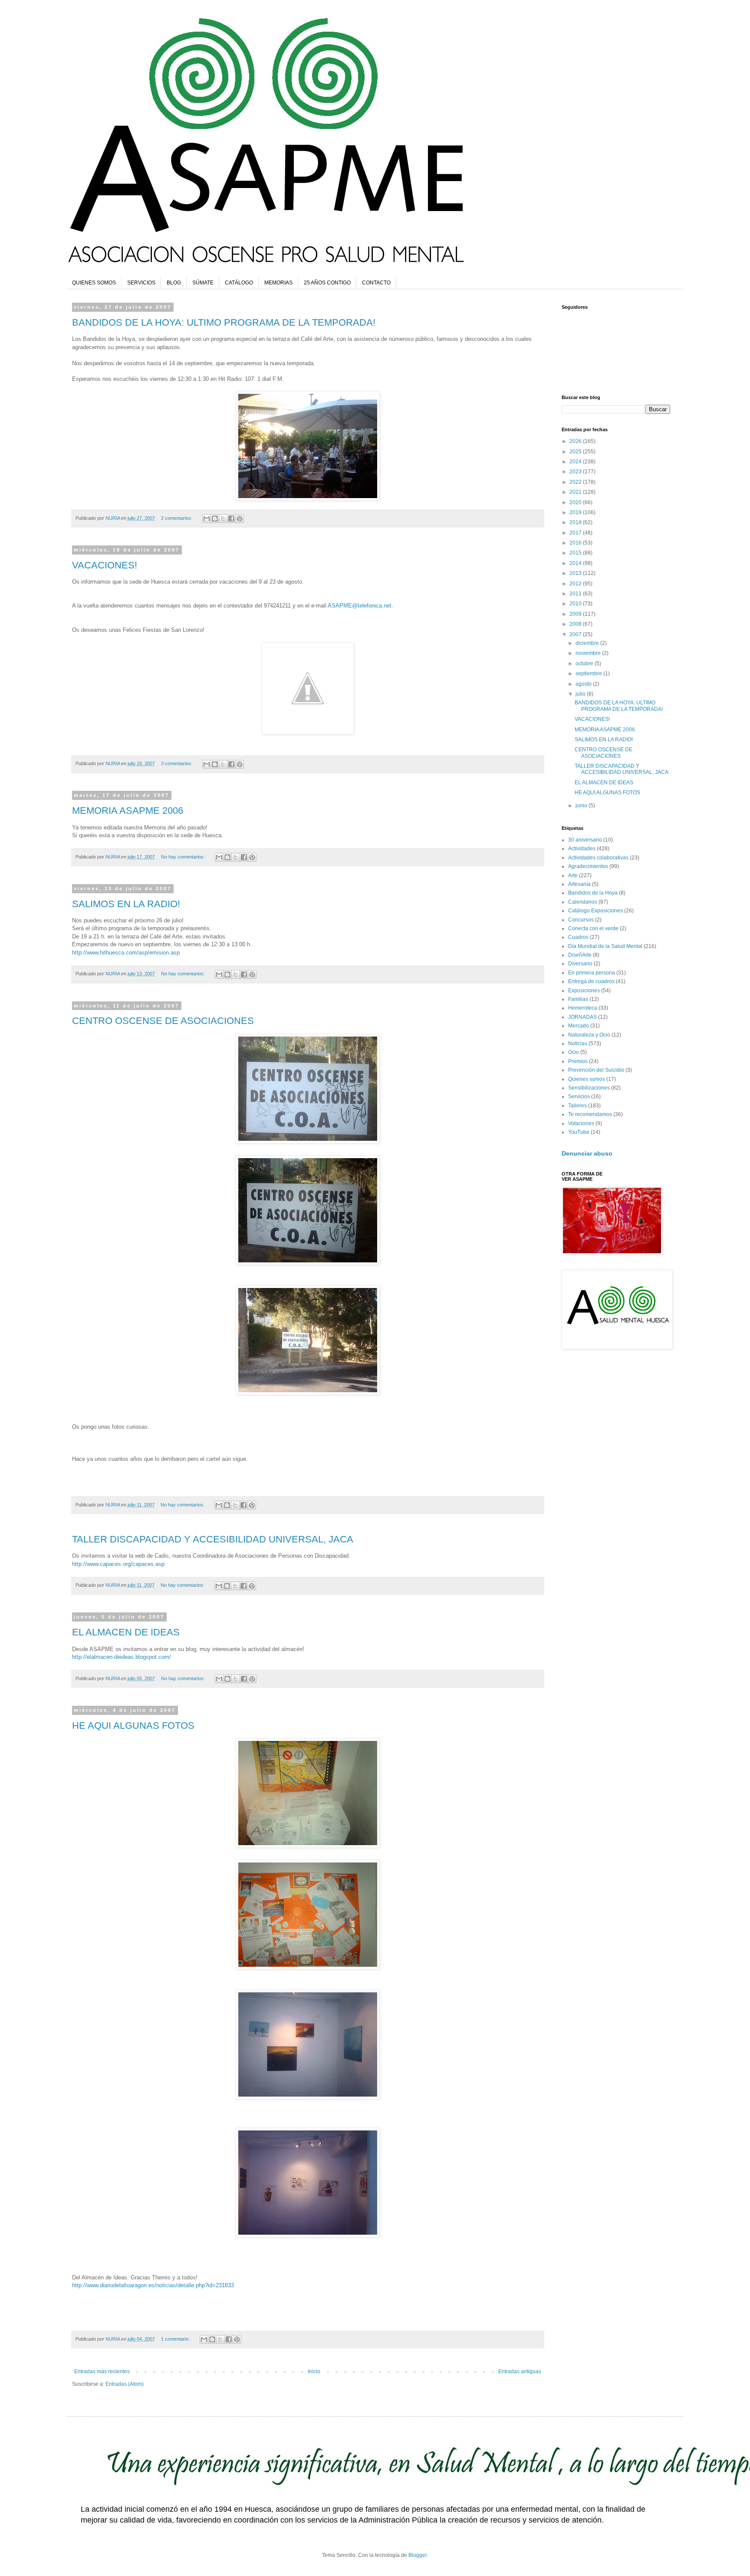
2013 (576, 573)
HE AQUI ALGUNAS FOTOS (133, 1726)
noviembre (589, 653)
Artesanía (579, 884)
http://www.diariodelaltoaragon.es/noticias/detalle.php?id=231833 (153, 2285)
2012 (576, 584)
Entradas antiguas (520, 2371)
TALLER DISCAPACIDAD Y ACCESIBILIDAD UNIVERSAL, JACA (213, 1539)
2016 (576, 543)
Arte (573, 875)
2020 (576, 502)
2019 (576, 512)
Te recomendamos (590, 1114)
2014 (576, 563)
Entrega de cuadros (591, 981)
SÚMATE (203, 283)
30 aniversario (585, 840)
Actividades (582, 849)
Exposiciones (584, 991)
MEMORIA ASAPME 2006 (128, 811)
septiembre (589, 674)
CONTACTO (376, 283)
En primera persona (592, 973)
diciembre (588, 643)
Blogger (418, 2555)
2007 (576, 634)
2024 (576, 462)
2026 (576, 441)
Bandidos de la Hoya (593, 893)
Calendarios (583, 902)
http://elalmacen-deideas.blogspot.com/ (122, 1657)
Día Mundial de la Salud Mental (605, 946)
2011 (576, 594)
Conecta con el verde (593, 928)
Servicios (579, 1096)
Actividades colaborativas (598, 858)
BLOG (174, 283)
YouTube (579, 1132)
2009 (576, 614)
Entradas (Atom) (125, 2384)
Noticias (578, 1044)
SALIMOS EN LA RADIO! (126, 904)
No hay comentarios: (184, 857)
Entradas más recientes (102, 2371)
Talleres (577, 1106)
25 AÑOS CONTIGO (327, 283)
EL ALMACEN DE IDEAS (126, 1632)
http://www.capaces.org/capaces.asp (118, 1564)
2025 (576, 452)
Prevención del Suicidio (596, 1070)
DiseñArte (580, 955)
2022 (576, 482)
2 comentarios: (177, 518)
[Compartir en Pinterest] (240, 519)
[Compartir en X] (223, 519)
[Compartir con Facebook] (231, 519)
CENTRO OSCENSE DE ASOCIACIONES (163, 1021)
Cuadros (578, 937)
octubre (585, 664)
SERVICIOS (141, 283)
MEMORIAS (278, 283)
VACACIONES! (105, 565)
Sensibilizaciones (589, 1088)
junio (582, 806)
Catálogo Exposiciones (595, 911)
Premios (578, 1061)
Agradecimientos (588, 866)
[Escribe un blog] (215, 519)
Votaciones (581, 1123)
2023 (576, 472)
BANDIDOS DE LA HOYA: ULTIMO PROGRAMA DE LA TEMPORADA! (224, 322)
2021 (576, 492)
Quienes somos (587, 1079)
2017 (576, 533)
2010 (576, 604)
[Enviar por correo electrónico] (207, 519)
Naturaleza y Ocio (589, 1035)
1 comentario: (176, 2339)
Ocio (574, 1052)
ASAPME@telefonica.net (360, 606)
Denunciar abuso (587, 1153)
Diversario (580, 964)
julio (581, 694)
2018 (576, 522)
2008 (576, 624)
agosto (584, 684)
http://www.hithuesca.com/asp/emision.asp (126, 953)
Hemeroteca (583, 1008)
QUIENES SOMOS (94, 283)
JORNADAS (582, 1017)
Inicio (314, 2371)
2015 (576, 553)
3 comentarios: (177, 763)
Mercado (579, 1026)
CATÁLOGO (239, 283)
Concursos (581, 920)
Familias (578, 999)
